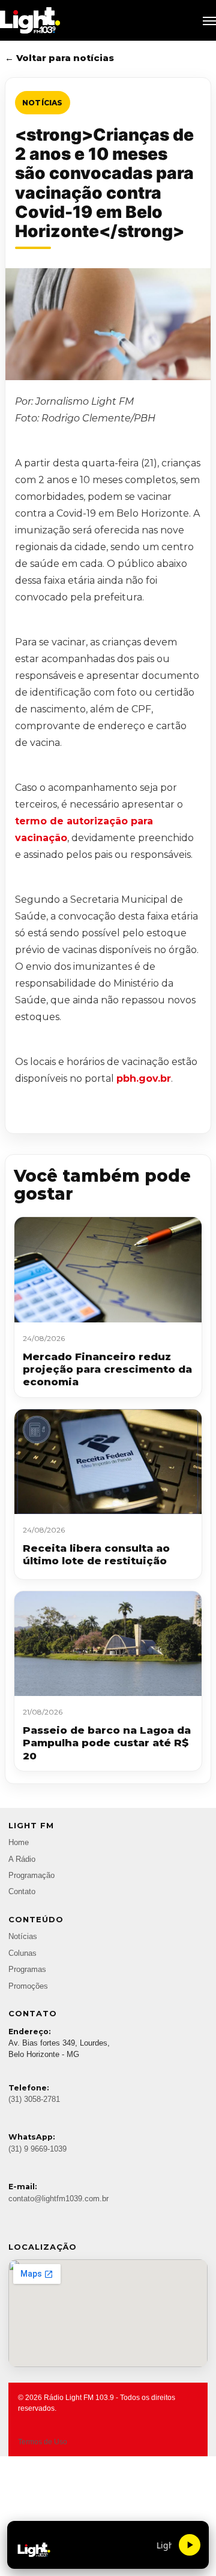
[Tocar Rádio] (190, 2545)
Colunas (22, 1953)
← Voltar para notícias (59, 58)
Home (19, 1843)
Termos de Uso (43, 2442)
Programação (31, 1876)
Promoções (28, 1986)
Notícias (43, 103)
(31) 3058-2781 (34, 2099)
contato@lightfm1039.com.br (58, 2199)
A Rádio (22, 1859)
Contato (22, 1892)
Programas (27, 1970)
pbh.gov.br (144, 1078)
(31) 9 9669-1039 (37, 2149)
